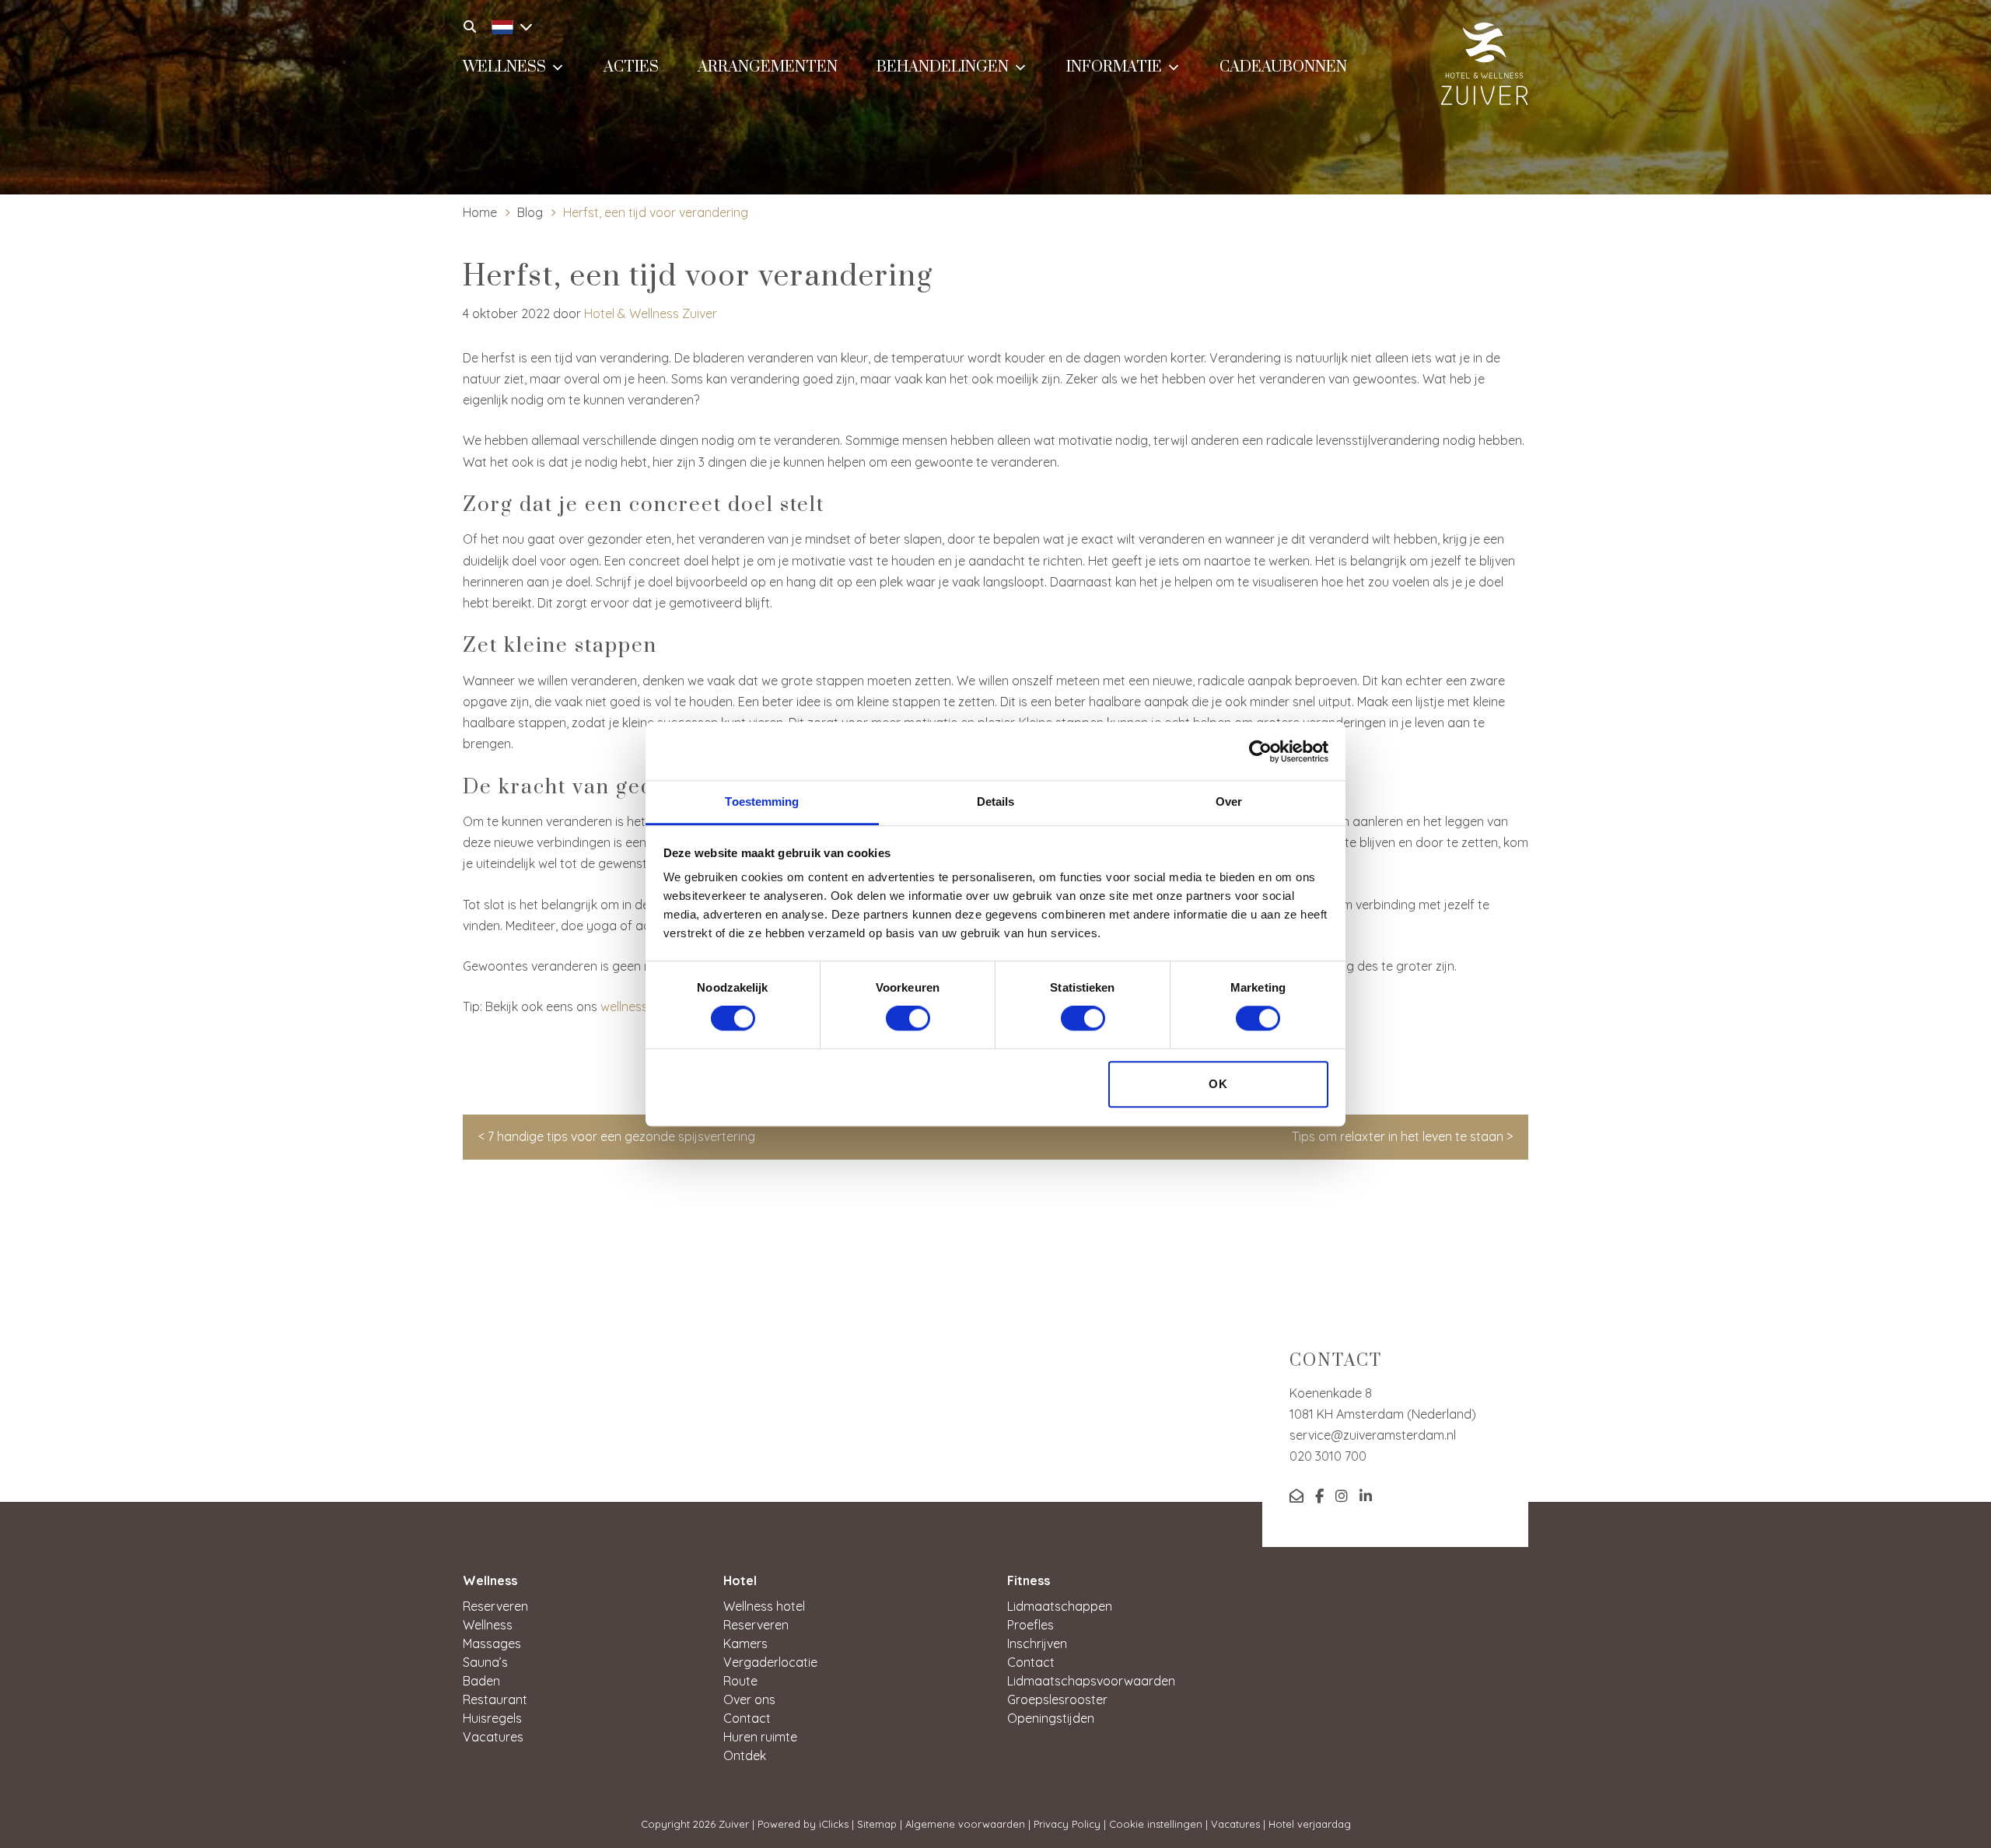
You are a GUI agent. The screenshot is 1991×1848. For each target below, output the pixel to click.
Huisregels (492, 1718)
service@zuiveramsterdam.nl (1373, 1435)
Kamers (745, 1643)
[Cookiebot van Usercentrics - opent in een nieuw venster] (1260, 751)
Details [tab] (996, 801)
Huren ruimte (760, 1737)
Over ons (749, 1699)
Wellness (504, 67)
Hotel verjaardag (1310, 1824)
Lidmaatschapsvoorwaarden (1091, 1681)
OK (1218, 1084)
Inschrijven (1037, 1643)
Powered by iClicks (803, 1824)
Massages (492, 1643)
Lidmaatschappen (1060, 1606)
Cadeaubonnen (1283, 67)
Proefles (1030, 1625)
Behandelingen (943, 67)
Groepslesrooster (1057, 1699)
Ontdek (745, 1755)
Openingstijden (1051, 1718)
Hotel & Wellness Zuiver (651, 313)
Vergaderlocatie (770, 1662)
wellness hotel (640, 1006)
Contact (747, 1718)
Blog (530, 212)
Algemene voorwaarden (965, 1824)
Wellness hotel (764, 1606)
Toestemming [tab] (762, 801)
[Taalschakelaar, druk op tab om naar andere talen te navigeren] (508, 25)
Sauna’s (485, 1662)
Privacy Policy (1067, 1824)
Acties (631, 67)
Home (480, 212)
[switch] (908, 1019)
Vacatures (493, 1737)
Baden (481, 1681)
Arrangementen (768, 67)
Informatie (1114, 67)
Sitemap (877, 1824)
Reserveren (495, 1606)
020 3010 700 (1328, 1456)
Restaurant (495, 1699)
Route (740, 1681)
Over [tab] (1229, 801)
